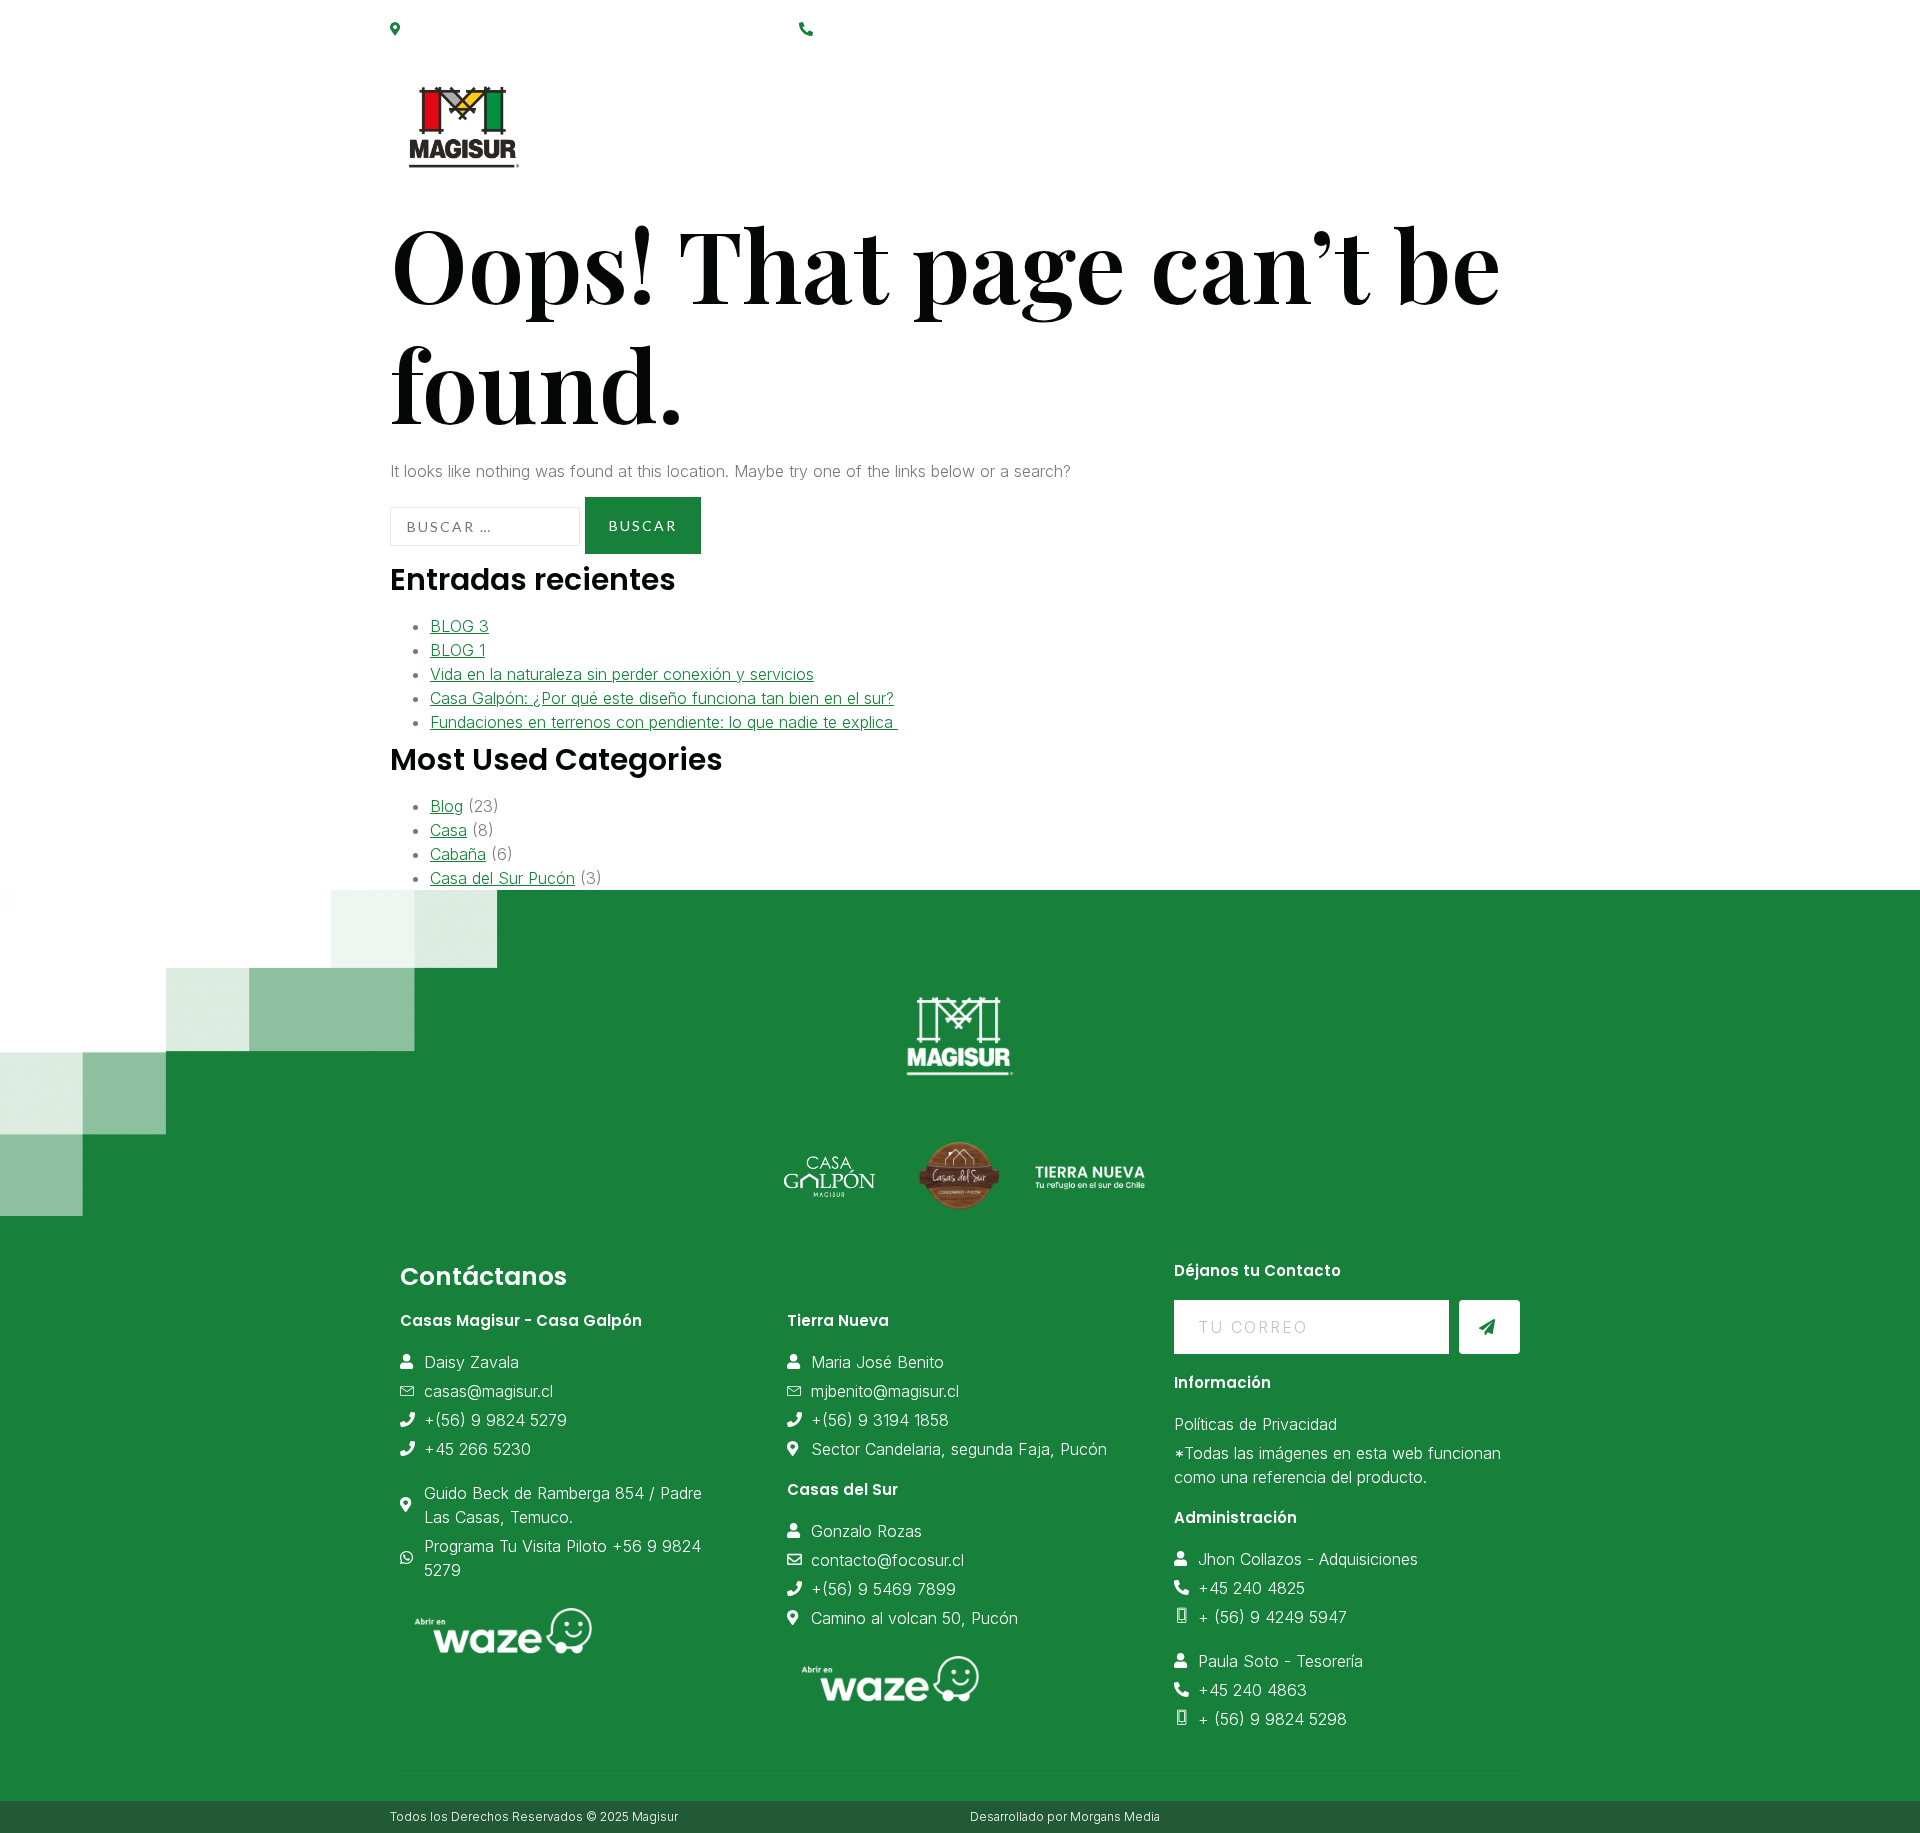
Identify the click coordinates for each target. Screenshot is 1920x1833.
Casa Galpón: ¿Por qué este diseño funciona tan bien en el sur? (662, 698)
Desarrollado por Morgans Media (1065, 1816)
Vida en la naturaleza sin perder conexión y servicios (622, 674)
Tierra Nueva (1167, 116)
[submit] (1489, 1327)
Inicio (701, 116)
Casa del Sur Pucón (502, 878)
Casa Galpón (1007, 116)
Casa (448, 830)
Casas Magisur (838, 116)
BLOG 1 (457, 650)
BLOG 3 (459, 626)
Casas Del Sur (1330, 116)
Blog (446, 806)
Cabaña (458, 854)
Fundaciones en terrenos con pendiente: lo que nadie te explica (664, 722)
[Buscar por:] (485, 526)
